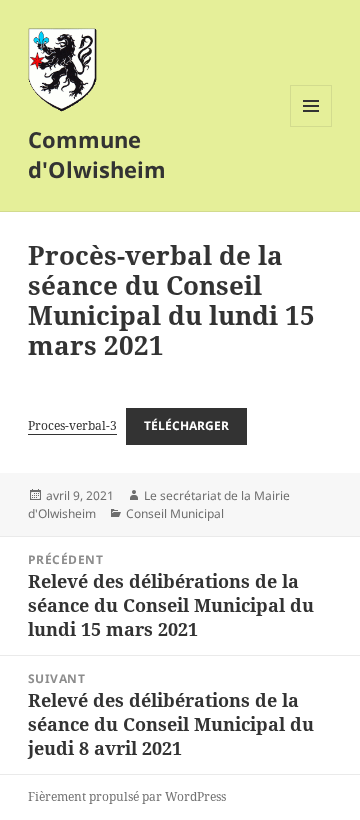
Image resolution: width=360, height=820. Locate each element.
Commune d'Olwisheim (97, 154)
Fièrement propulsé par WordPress (127, 796)
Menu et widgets (311, 126)
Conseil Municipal (175, 513)
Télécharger (186, 425)
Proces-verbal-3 (72, 425)
